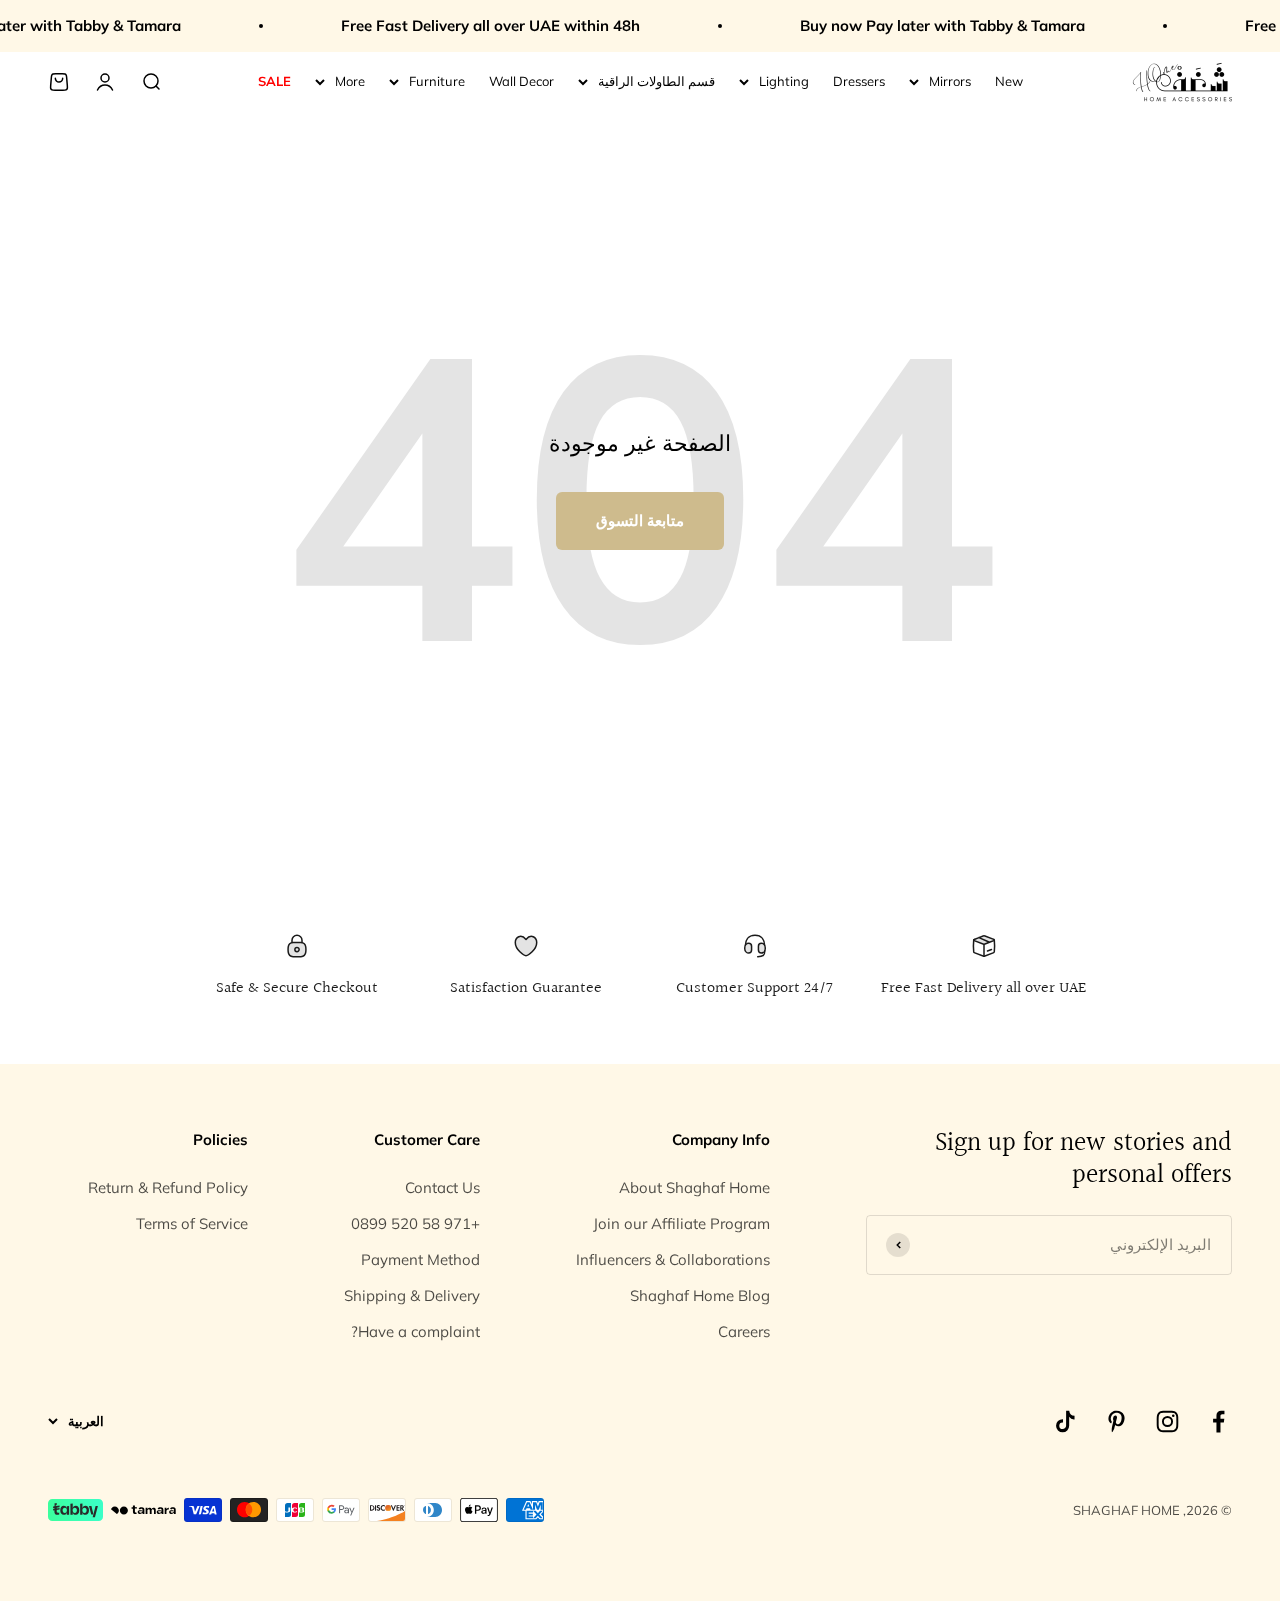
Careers (744, 1331)
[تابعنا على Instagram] (1167, 1421)
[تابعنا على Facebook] (1218, 1421)
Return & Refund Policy (168, 1187)
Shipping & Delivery (412, 1295)
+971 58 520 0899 (415, 1223)
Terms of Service (192, 1223)
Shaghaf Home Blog (700, 1295)
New (1009, 81)
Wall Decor (521, 81)
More (350, 81)
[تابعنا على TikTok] (1065, 1421)
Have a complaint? (415, 1331)
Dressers (859, 81)
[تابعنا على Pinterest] (1116, 1421)
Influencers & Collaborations (673, 1259)
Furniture (437, 81)
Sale (274, 81)
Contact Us (442, 1187)
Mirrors (950, 81)
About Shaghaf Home (694, 1187)
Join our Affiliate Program (681, 1223)
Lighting (784, 81)
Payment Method (420, 1259)
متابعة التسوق (640, 520)
